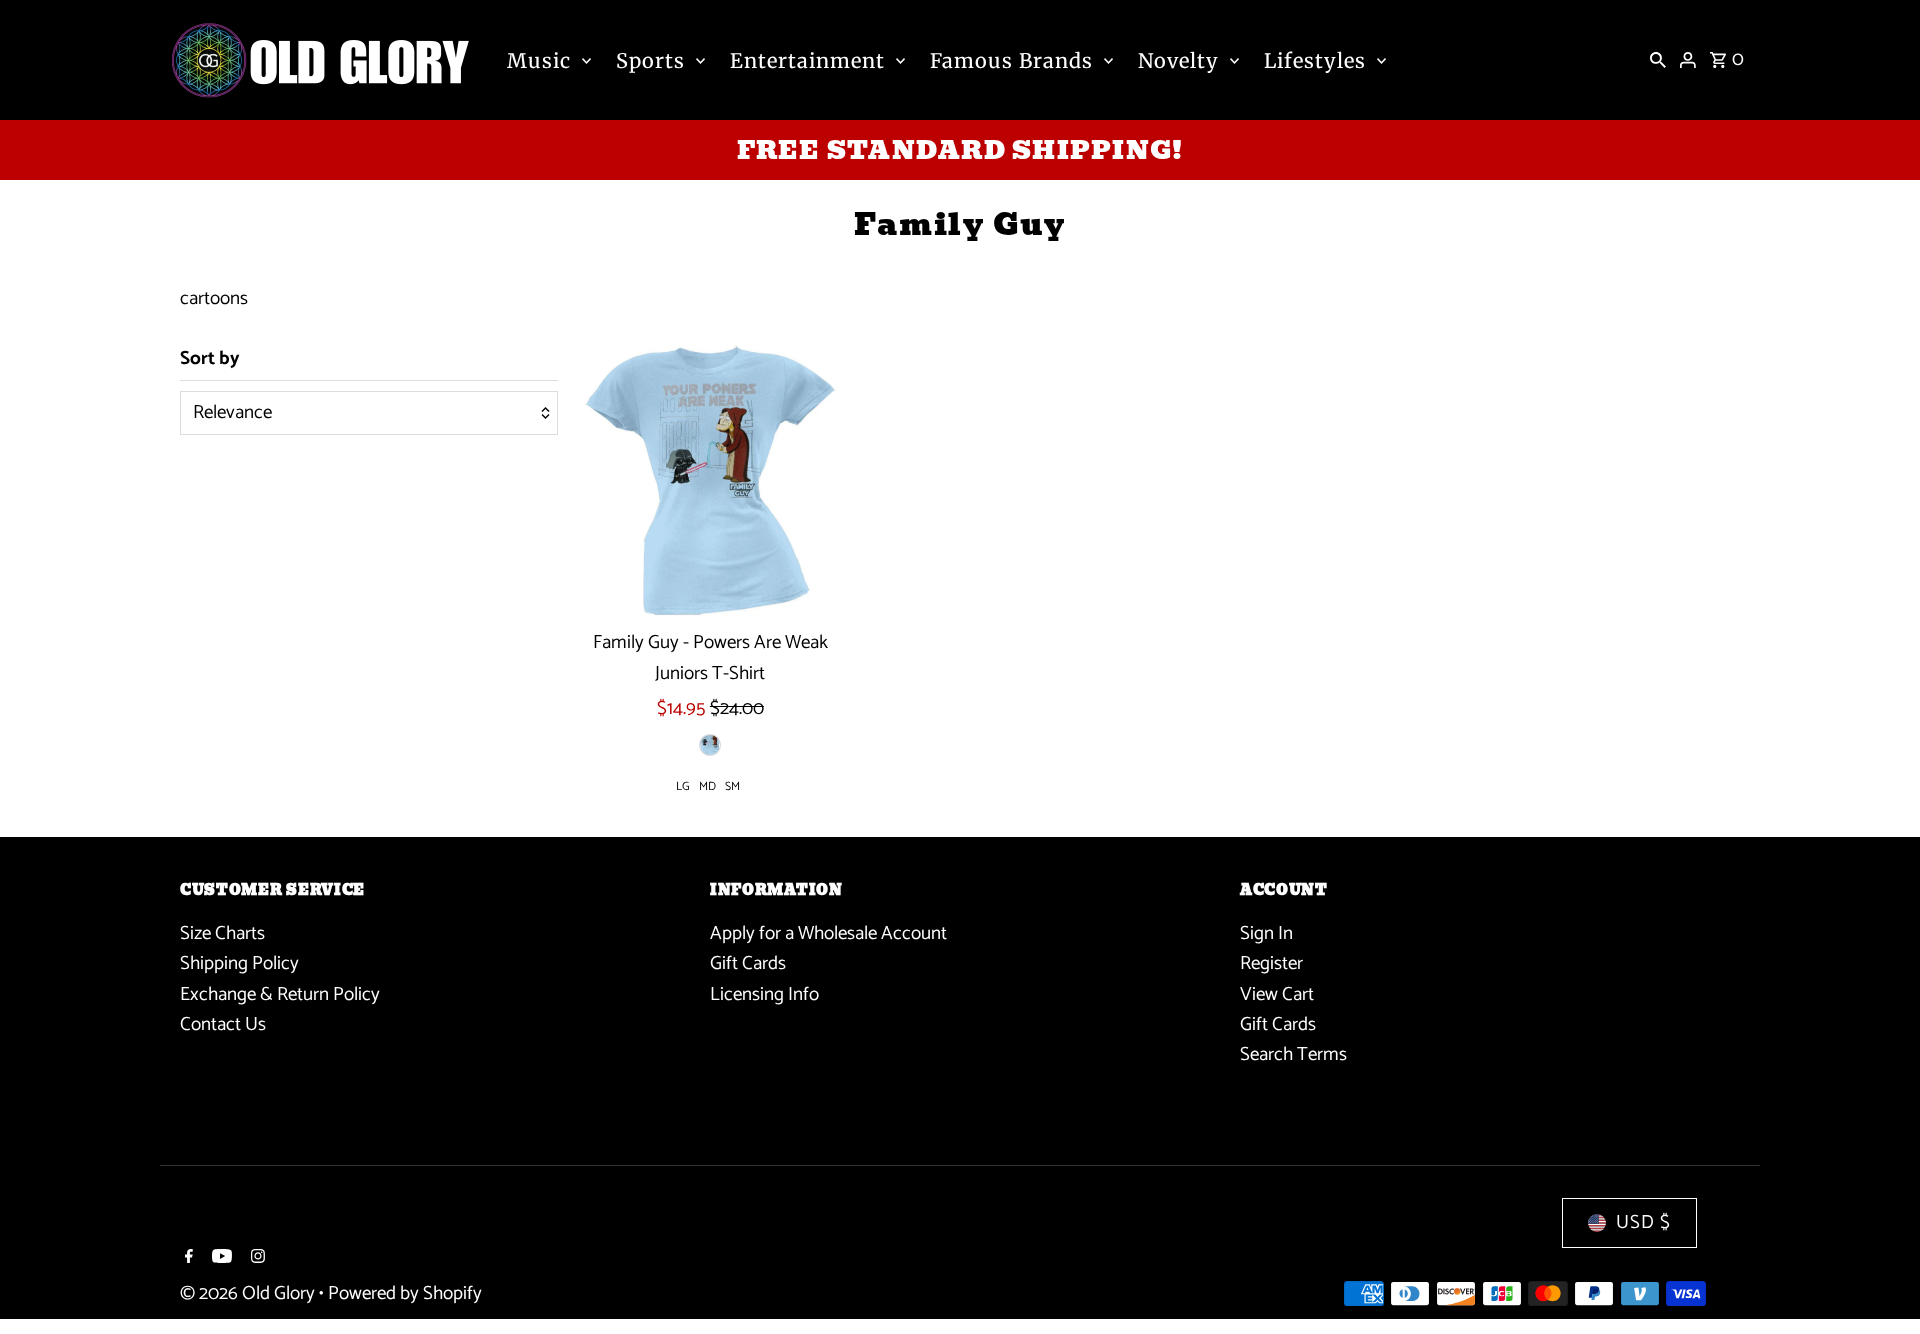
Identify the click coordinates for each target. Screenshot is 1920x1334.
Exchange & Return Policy (280, 994)
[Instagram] (255, 1259)
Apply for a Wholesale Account (828, 933)
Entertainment (807, 60)
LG (683, 786)
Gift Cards (748, 963)
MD (707, 786)
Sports (650, 60)
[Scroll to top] (1877, 1281)
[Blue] (710, 745)
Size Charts (222, 933)
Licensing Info (764, 994)
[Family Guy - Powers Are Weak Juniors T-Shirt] (710, 480)
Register (1271, 963)
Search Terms (1293, 1054)
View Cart (1277, 994)
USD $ (1643, 1222)
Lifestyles (1315, 60)
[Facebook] (186, 1259)
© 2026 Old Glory (249, 1293)
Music (539, 60)
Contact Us (223, 1024)
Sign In (1266, 933)
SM (732, 786)
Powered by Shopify (405, 1293)
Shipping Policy (239, 963)
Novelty (1178, 60)
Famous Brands (1011, 60)
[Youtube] (219, 1259)
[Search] (1658, 60)
